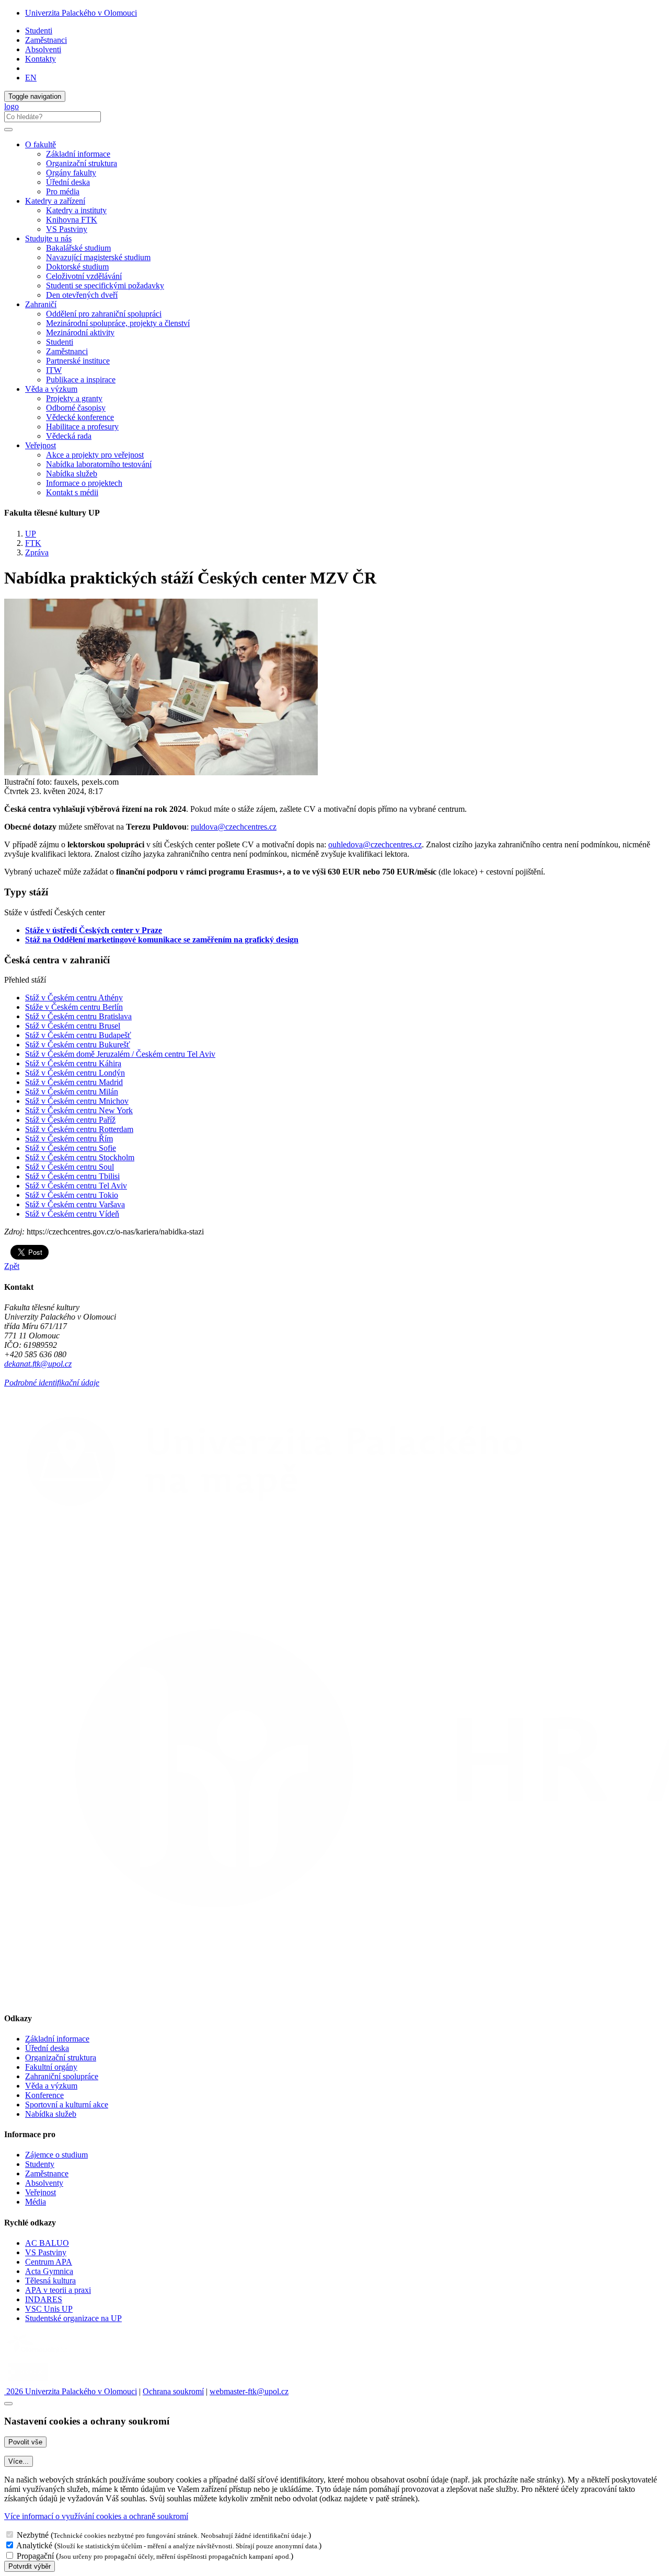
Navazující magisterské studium (98, 257)
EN (31, 78)
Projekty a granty (74, 398)
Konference (44, 2095)
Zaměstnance (47, 2173)
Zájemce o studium (56, 2155)
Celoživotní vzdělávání (84, 276)
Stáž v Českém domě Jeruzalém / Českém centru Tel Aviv (120, 1054)
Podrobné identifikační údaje (52, 1383)
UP (31, 534)
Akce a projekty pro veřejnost (95, 455)
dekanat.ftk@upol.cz (38, 1364)
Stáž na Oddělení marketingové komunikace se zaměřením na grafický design (162, 940)
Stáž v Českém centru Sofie (71, 1148)
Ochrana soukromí (173, 2391)
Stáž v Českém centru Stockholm (80, 1157)
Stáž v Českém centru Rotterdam (79, 1129)
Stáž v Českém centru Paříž (70, 1120)
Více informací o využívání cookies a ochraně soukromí (96, 2516)
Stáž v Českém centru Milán (72, 1092)
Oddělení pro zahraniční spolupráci (104, 314)
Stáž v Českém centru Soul (70, 1167)
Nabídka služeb (72, 474)
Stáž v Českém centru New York (79, 1110)
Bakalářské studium (78, 248)
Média (36, 2202)
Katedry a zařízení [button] (55, 201)
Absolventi (43, 49)
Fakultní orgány (51, 2067)
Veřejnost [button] (41, 445)
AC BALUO (47, 2243)
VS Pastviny (67, 229)
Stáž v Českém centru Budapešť (78, 1035)
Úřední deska (68, 182)
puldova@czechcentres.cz (234, 827)
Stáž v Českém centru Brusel (73, 1026)
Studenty (40, 2164)
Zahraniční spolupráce (62, 2076)
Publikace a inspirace (81, 380)
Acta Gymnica (49, 2271)
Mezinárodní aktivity (80, 333)
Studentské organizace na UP (73, 2318)
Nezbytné (33, 2535)
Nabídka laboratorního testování (99, 464)
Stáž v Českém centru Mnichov (77, 1101)
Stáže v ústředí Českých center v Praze (94, 930)
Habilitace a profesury (82, 427)
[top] (8, 2404)
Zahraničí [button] (41, 304)
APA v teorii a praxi (58, 2290)
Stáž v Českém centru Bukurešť (78, 1045)
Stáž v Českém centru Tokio (72, 1195)
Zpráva (37, 552)
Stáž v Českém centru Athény (74, 998)
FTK (33, 543)
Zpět (12, 1266)
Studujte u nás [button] (48, 238)
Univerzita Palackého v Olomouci (81, 13)
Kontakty (41, 59)
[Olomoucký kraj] (40, 2354)
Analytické (34, 2545)
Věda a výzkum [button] (51, 389)
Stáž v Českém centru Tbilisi (72, 1176)
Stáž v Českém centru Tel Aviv (76, 1186)
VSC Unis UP (49, 2309)
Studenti (39, 31)
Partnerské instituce (78, 361)
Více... (19, 2461)
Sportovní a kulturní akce (67, 2105)
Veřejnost (41, 2192)
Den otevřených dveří (82, 295)
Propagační (35, 2556)
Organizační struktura (82, 163)
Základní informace (78, 154)
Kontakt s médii (72, 492)
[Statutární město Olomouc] (28, 2382)
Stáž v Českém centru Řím (69, 1139)
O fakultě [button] (41, 144)
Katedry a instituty (76, 210)
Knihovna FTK (72, 220)
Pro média (63, 191)
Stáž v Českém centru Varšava (75, 1204)
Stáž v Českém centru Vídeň (72, 1214)
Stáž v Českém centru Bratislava (78, 1016)
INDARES (44, 2299)
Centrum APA (49, 2262)
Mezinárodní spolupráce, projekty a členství (118, 323)
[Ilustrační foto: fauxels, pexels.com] (161, 772)
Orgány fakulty (71, 173)
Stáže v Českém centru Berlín (74, 1007)
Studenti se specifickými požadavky (105, 285)
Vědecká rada (69, 436)
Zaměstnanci (46, 40)
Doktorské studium (77, 267)
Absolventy (44, 2183)
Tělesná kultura (50, 2281)
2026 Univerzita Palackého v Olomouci (71, 2391)
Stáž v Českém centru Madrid (74, 1082)
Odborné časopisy (76, 408)
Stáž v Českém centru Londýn (75, 1073)
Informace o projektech (84, 483)
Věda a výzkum (51, 2086)
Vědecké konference (80, 417)
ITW (54, 370)
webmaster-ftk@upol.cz (249, 2391)
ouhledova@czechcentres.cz (375, 844)
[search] (8, 130)
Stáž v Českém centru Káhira (73, 1063)
